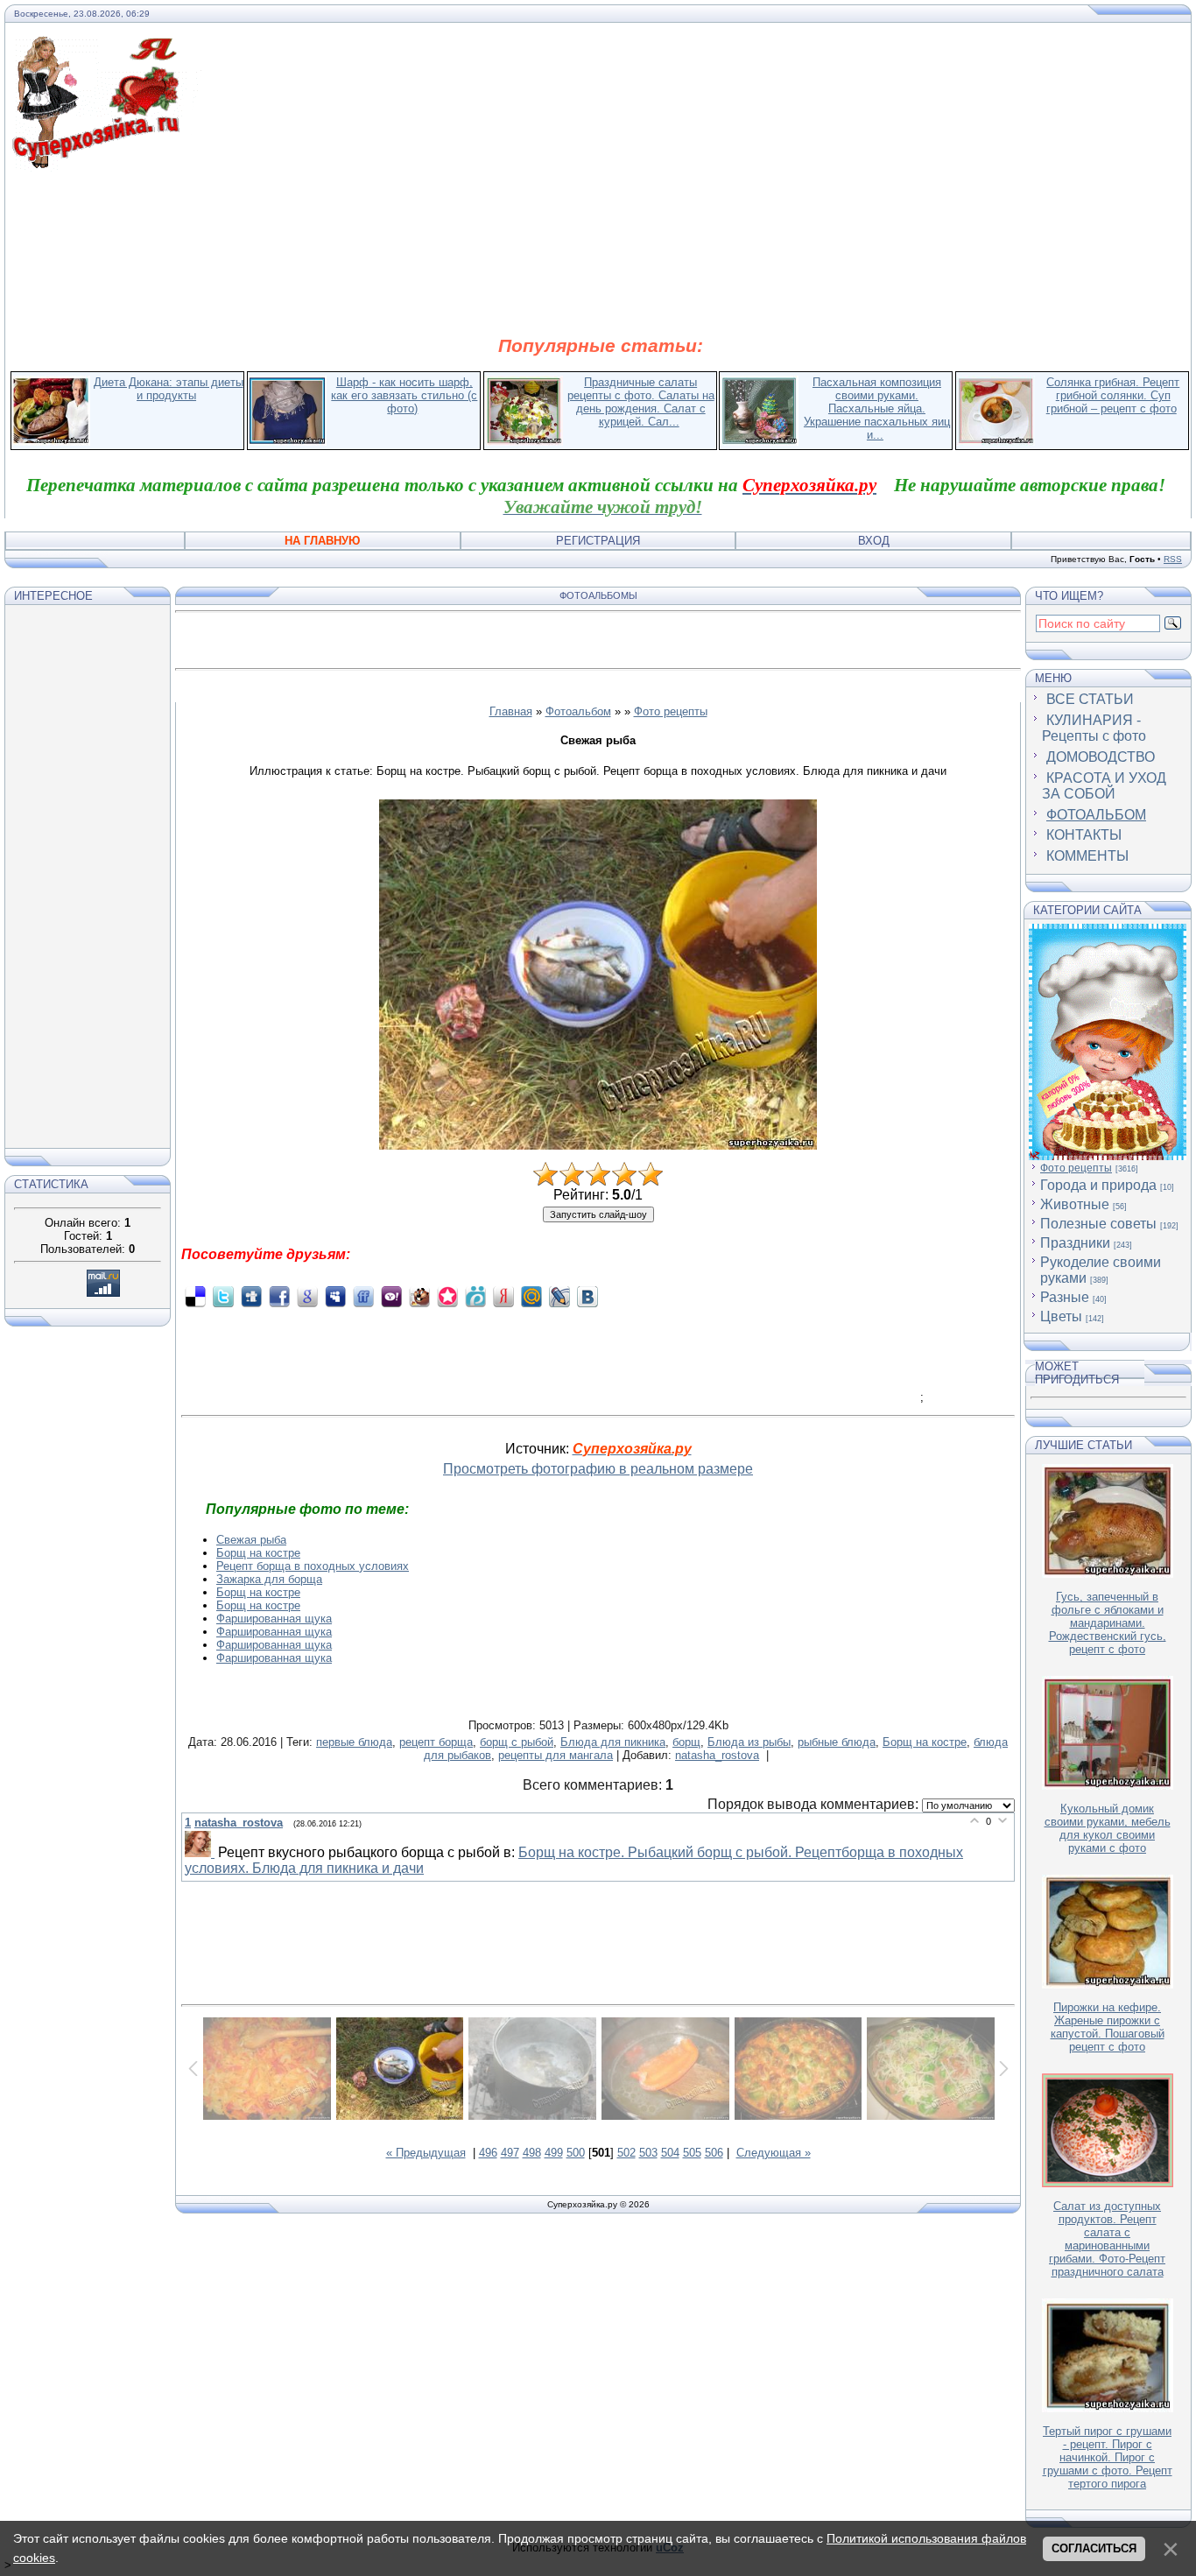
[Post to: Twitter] (223, 1296)
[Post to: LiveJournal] (559, 1296)
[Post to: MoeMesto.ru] (475, 1296)
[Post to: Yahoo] (391, 1296)
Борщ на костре (258, 1553)
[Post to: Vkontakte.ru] (587, 1296)
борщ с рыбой (517, 1742)
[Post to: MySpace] (335, 1296)
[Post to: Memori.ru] (447, 1296)
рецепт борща (436, 1742)
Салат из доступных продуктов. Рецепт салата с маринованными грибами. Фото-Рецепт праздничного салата (1107, 2239)
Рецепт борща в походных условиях (313, 1566)
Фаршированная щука (274, 1619)
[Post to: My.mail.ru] (531, 1296)
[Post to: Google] (307, 1296)
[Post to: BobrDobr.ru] (419, 1296)
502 (626, 2153)
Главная (511, 711)
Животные (1075, 1204)
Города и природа (1098, 1185)
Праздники (1075, 1243)
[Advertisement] (601, 252)
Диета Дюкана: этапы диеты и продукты (169, 389)
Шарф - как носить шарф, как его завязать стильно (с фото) (404, 395)
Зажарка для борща (269, 1579)
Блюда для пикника (613, 1742)
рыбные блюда (837, 1742)
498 (532, 2153)
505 (692, 2153)
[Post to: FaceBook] (279, 1296)
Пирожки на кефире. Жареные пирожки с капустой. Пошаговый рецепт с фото (1108, 2027)
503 (648, 2153)
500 (576, 2153)
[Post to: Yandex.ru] (503, 1296)
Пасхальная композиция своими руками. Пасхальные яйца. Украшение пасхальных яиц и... (877, 408)
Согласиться (1094, 2548)
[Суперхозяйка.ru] (106, 46)
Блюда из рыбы (749, 1742)
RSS (1173, 559)
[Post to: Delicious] (195, 1296)
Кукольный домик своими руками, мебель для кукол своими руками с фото (1108, 1828)
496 (488, 2153)
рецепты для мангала (556, 1755)
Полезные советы (1098, 1224)
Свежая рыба (251, 1540)
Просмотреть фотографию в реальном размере (598, 1469)
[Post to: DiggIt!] (251, 1296)
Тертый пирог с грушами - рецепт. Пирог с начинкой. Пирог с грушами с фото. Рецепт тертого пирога (1108, 2457)
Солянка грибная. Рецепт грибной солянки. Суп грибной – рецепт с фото (1113, 395)
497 (510, 2153)
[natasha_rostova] (201, 1853)
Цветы (1061, 1316)
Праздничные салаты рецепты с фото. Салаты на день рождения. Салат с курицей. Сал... (641, 402)
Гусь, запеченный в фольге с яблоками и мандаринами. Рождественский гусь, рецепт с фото (1108, 1623)
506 (714, 2153)
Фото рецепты (671, 711)
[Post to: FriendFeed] (363, 1296)
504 (670, 2153)
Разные (1065, 1297)
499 (554, 2153)
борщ (686, 1742)
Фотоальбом (578, 711)
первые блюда (354, 1742)
